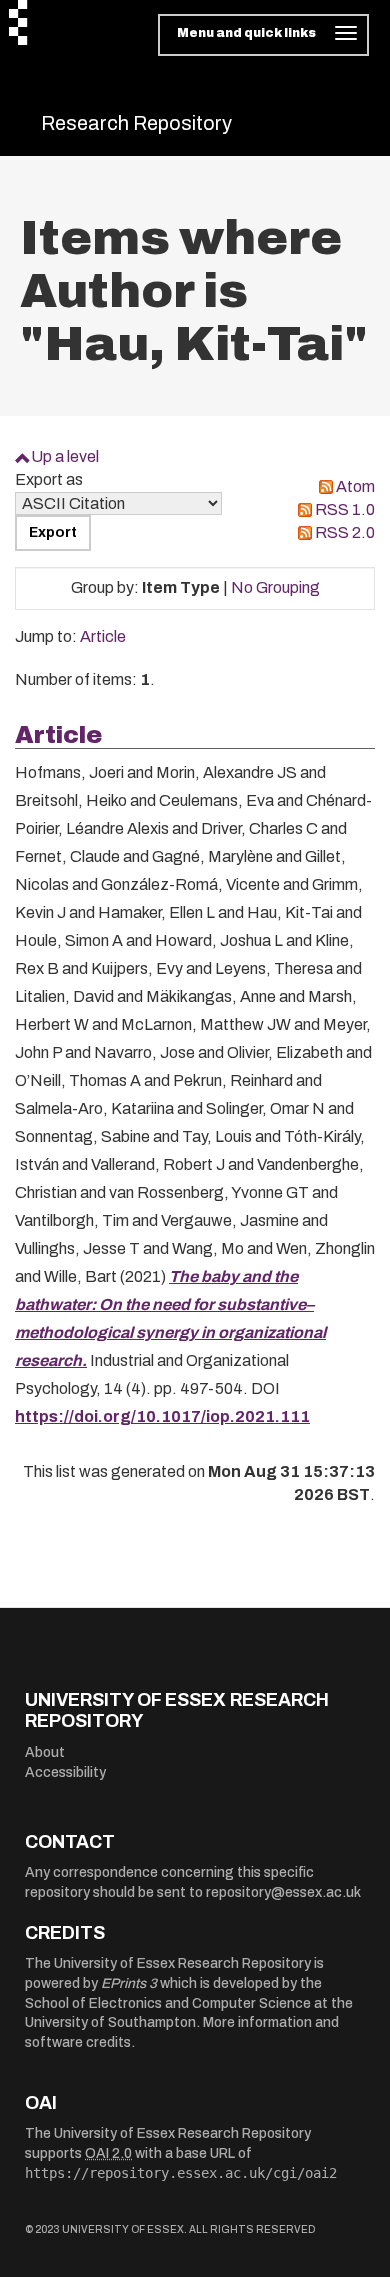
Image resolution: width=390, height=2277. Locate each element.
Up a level (65, 456)
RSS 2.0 (345, 532)
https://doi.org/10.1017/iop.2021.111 (162, 1416)
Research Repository (136, 123)
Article (103, 636)
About (45, 1752)
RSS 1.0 (345, 509)
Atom (355, 486)
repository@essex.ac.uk (283, 1892)
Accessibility (65, 1772)
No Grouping (275, 587)
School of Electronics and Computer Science (168, 2003)
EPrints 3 (129, 1983)
